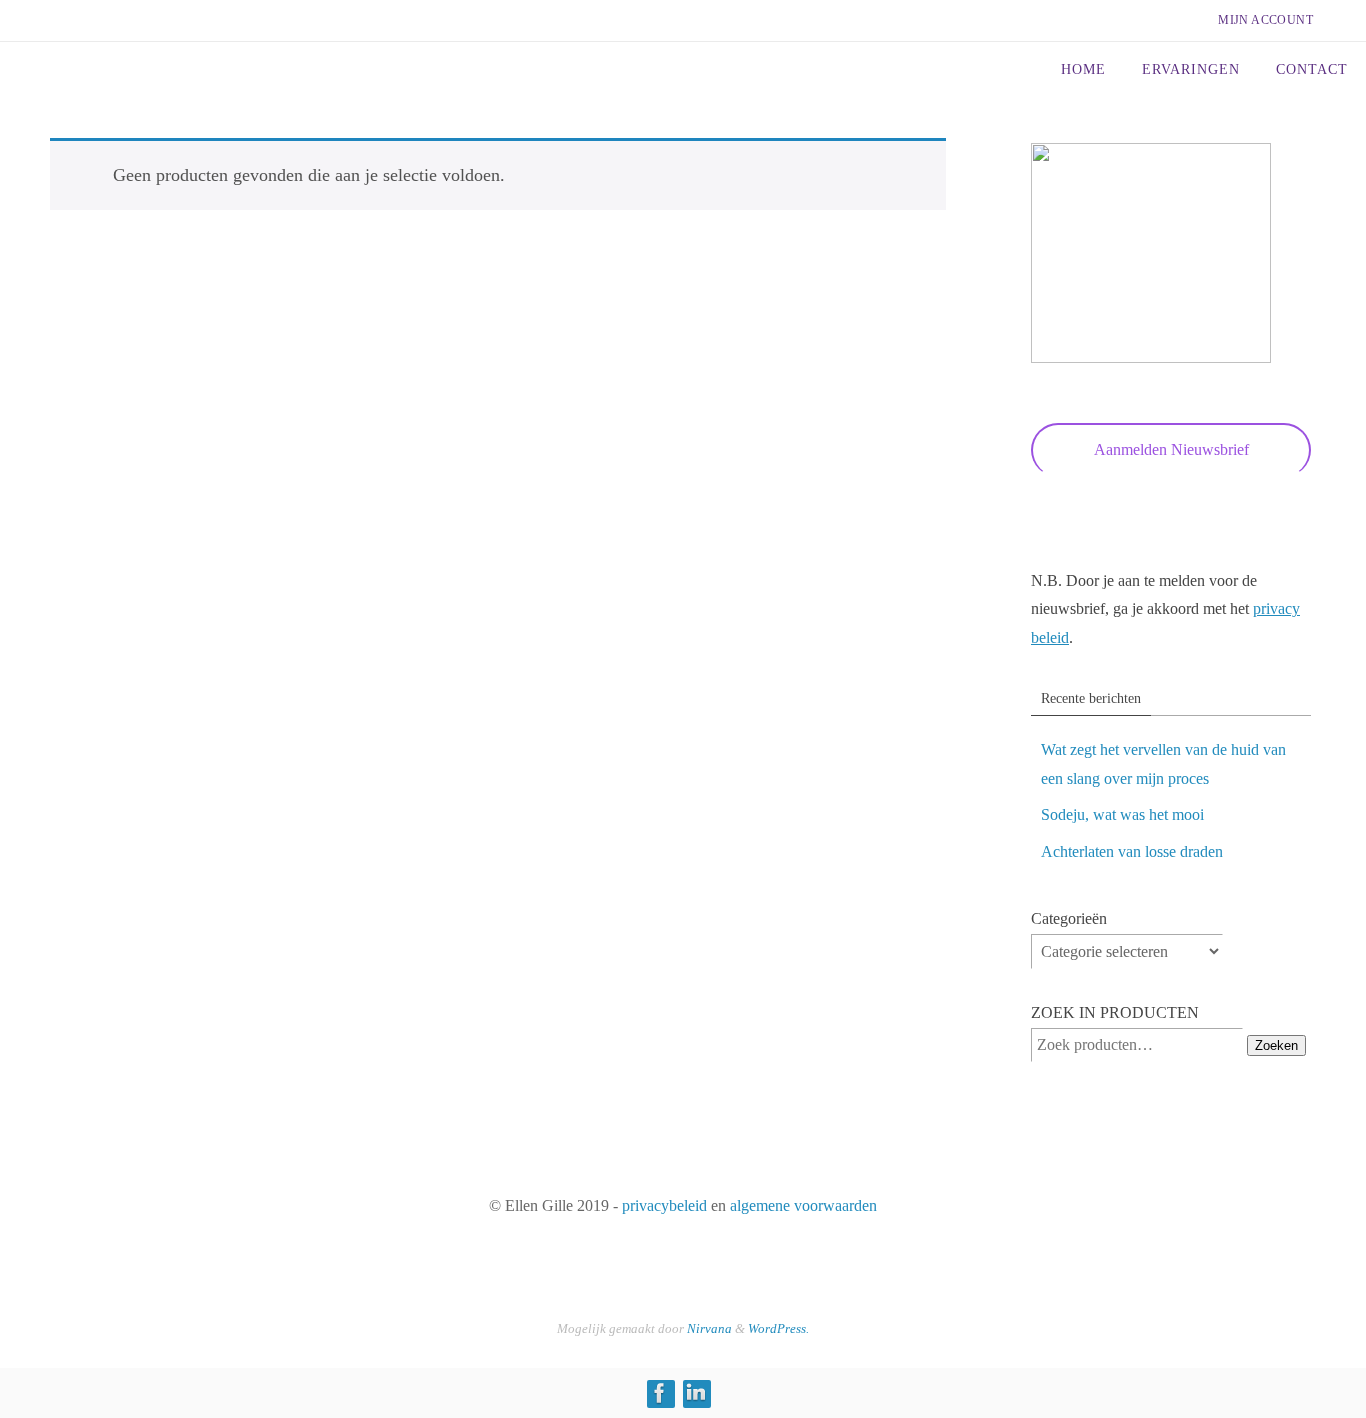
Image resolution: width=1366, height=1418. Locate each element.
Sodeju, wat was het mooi (1122, 814)
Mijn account (1265, 20)
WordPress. (778, 1328)
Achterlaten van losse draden (1132, 851)
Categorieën (1069, 918)
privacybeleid (664, 1205)
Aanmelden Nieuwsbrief (1171, 449)
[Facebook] (660, 1393)
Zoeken (1276, 1045)
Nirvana (709, 1328)
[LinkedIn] (696, 1393)
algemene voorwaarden (803, 1205)
